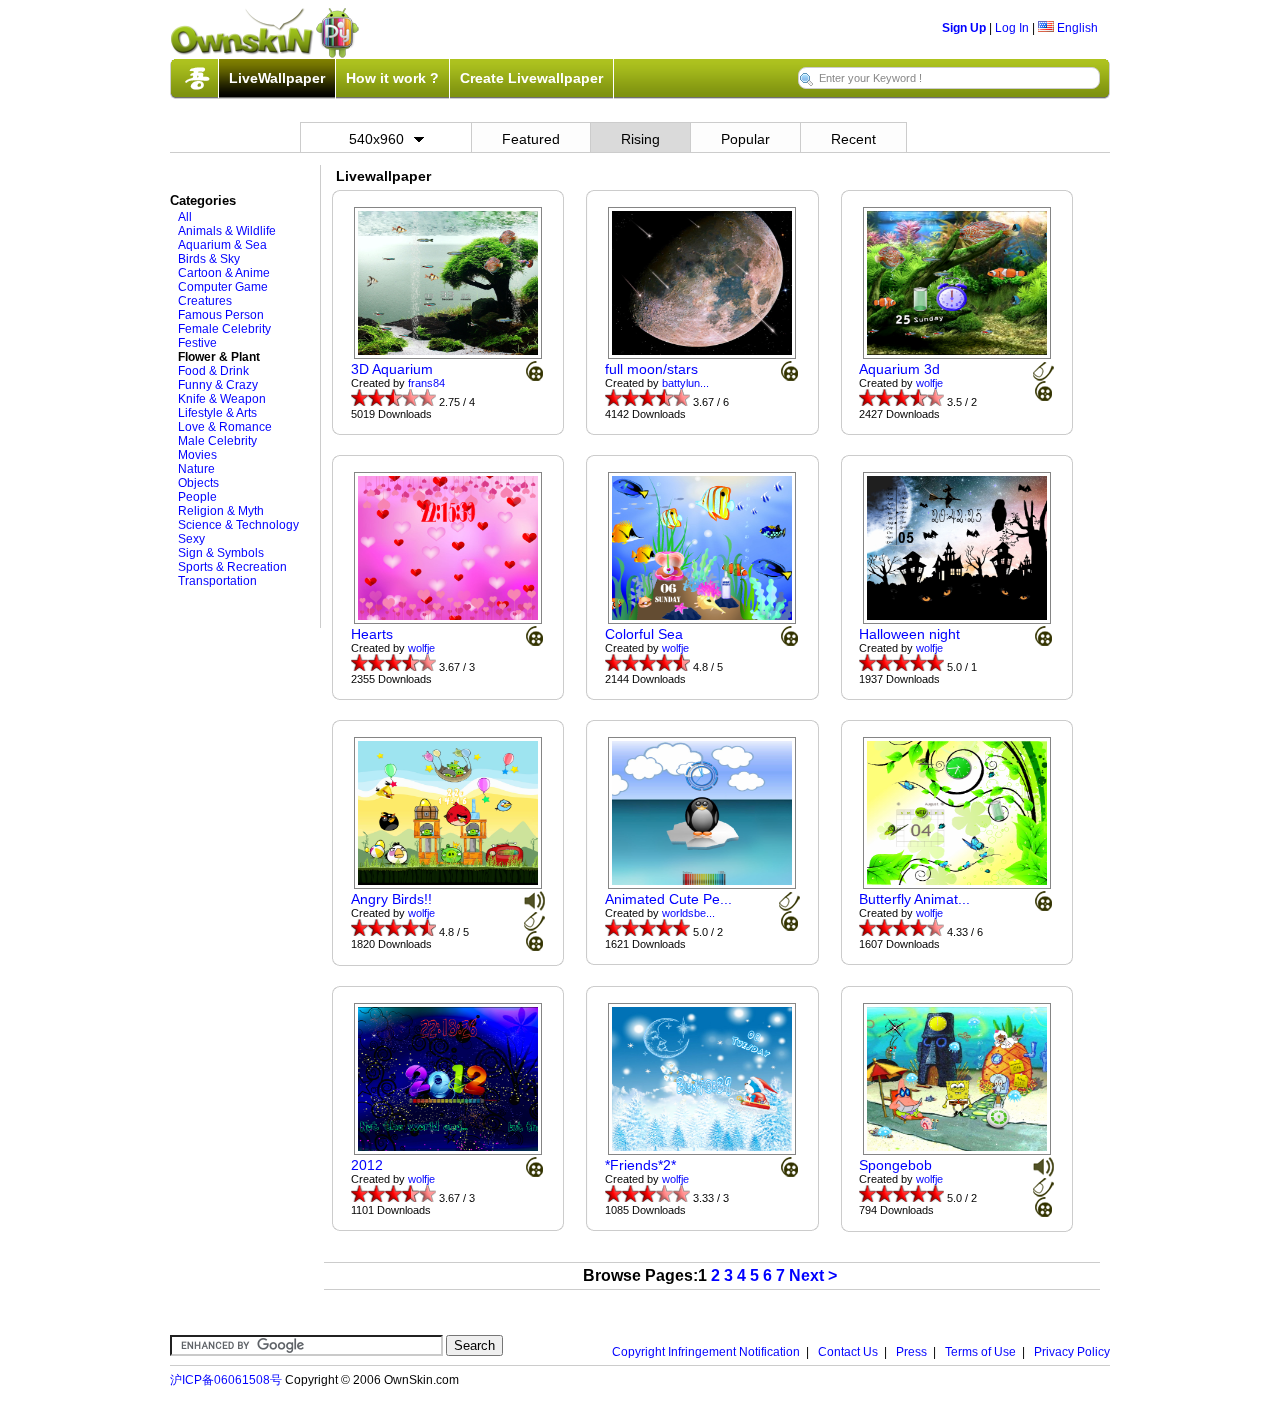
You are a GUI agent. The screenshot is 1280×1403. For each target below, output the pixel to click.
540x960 (376, 139)
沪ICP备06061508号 (226, 1380)
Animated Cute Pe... (668, 899)
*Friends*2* (640, 1165)
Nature (196, 469)
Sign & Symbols (221, 553)
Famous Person (221, 315)
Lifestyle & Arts (217, 413)
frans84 (426, 383)
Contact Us (848, 1352)
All (185, 217)
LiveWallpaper (277, 78)
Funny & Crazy (218, 385)
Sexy (191, 539)
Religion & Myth (221, 511)
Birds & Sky (209, 259)
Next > (813, 1275)
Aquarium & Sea (222, 245)
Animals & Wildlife (227, 231)
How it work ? (392, 78)
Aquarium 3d (899, 369)
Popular (745, 139)
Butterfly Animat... (914, 899)
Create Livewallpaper (531, 78)
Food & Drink (213, 371)
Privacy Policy (1072, 1352)
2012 (367, 1165)
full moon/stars (651, 369)
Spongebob (895, 1165)
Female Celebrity (224, 329)
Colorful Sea (644, 634)
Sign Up (964, 28)
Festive (197, 343)
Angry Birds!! (391, 899)
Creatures (205, 301)
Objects (198, 483)
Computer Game (223, 287)
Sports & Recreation (232, 567)
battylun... (685, 383)
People (197, 497)
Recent (853, 139)
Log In (1012, 28)
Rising (640, 139)
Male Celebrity (217, 441)
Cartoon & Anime (224, 273)
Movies (197, 455)
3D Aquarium (392, 369)
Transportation (217, 581)
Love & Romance (225, 427)
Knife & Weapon (222, 399)
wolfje (929, 383)
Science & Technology (238, 525)
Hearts (372, 634)
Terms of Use (980, 1352)
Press (911, 1352)
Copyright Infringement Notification (706, 1352)
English (1076, 28)
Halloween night (909, 634)
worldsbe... (688, 913)
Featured (531, 139)
